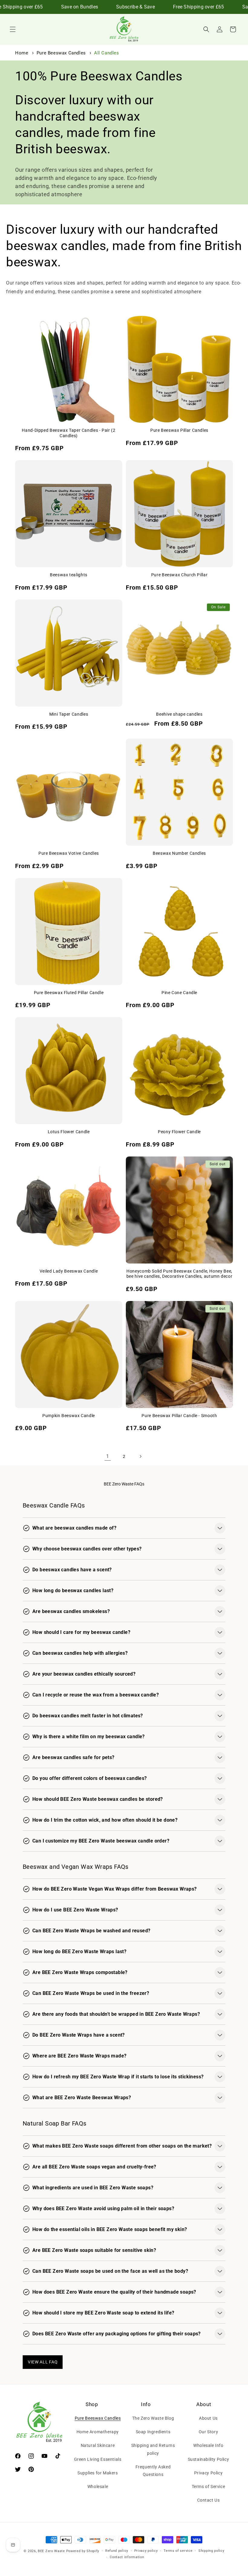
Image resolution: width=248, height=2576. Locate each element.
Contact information (127, 2557)
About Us (208, 2418)
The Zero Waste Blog (153, 2418)
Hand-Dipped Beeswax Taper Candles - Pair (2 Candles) (69, 433)
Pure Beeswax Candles (62, 53)
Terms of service (178, 2551)
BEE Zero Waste (51, 2551)
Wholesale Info (208, 2445)
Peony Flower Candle (179, 1132)
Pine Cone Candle (179, 993)
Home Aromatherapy (98, 2432)
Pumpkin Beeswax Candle (69, 1416)
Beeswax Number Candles (179, 853)
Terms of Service (209, 2487)
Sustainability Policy (209, 2459)
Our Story (208, 2432)
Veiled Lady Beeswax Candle (69, 1271)
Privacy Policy (208, 2473)
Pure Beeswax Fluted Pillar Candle (69, 993)
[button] (13, 29)
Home (22, 53)
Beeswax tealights (69, 575)
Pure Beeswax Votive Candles (69, 853)
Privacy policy (146, 2551)
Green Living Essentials (98, 2459)
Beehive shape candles (179, 714)
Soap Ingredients (153, 2432)
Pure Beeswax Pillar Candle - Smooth (179, 1416)
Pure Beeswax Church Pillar (179, 575)
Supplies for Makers (98, 2473)
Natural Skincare (98, 2445)
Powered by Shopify (83, 2551)
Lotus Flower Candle (69, 1132)
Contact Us (209, 2500)
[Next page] (140, 1456)
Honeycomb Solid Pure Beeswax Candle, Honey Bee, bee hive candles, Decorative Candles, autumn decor (179, 1274)
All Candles (107, 53)
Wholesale (98, 2487)
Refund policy (117, 2551)
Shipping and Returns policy (153, 2449)
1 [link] (108, 1456)
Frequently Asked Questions (153, 2471)
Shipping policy (211, 2551)
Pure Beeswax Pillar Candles (179, 430)
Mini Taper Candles (69, 714)
